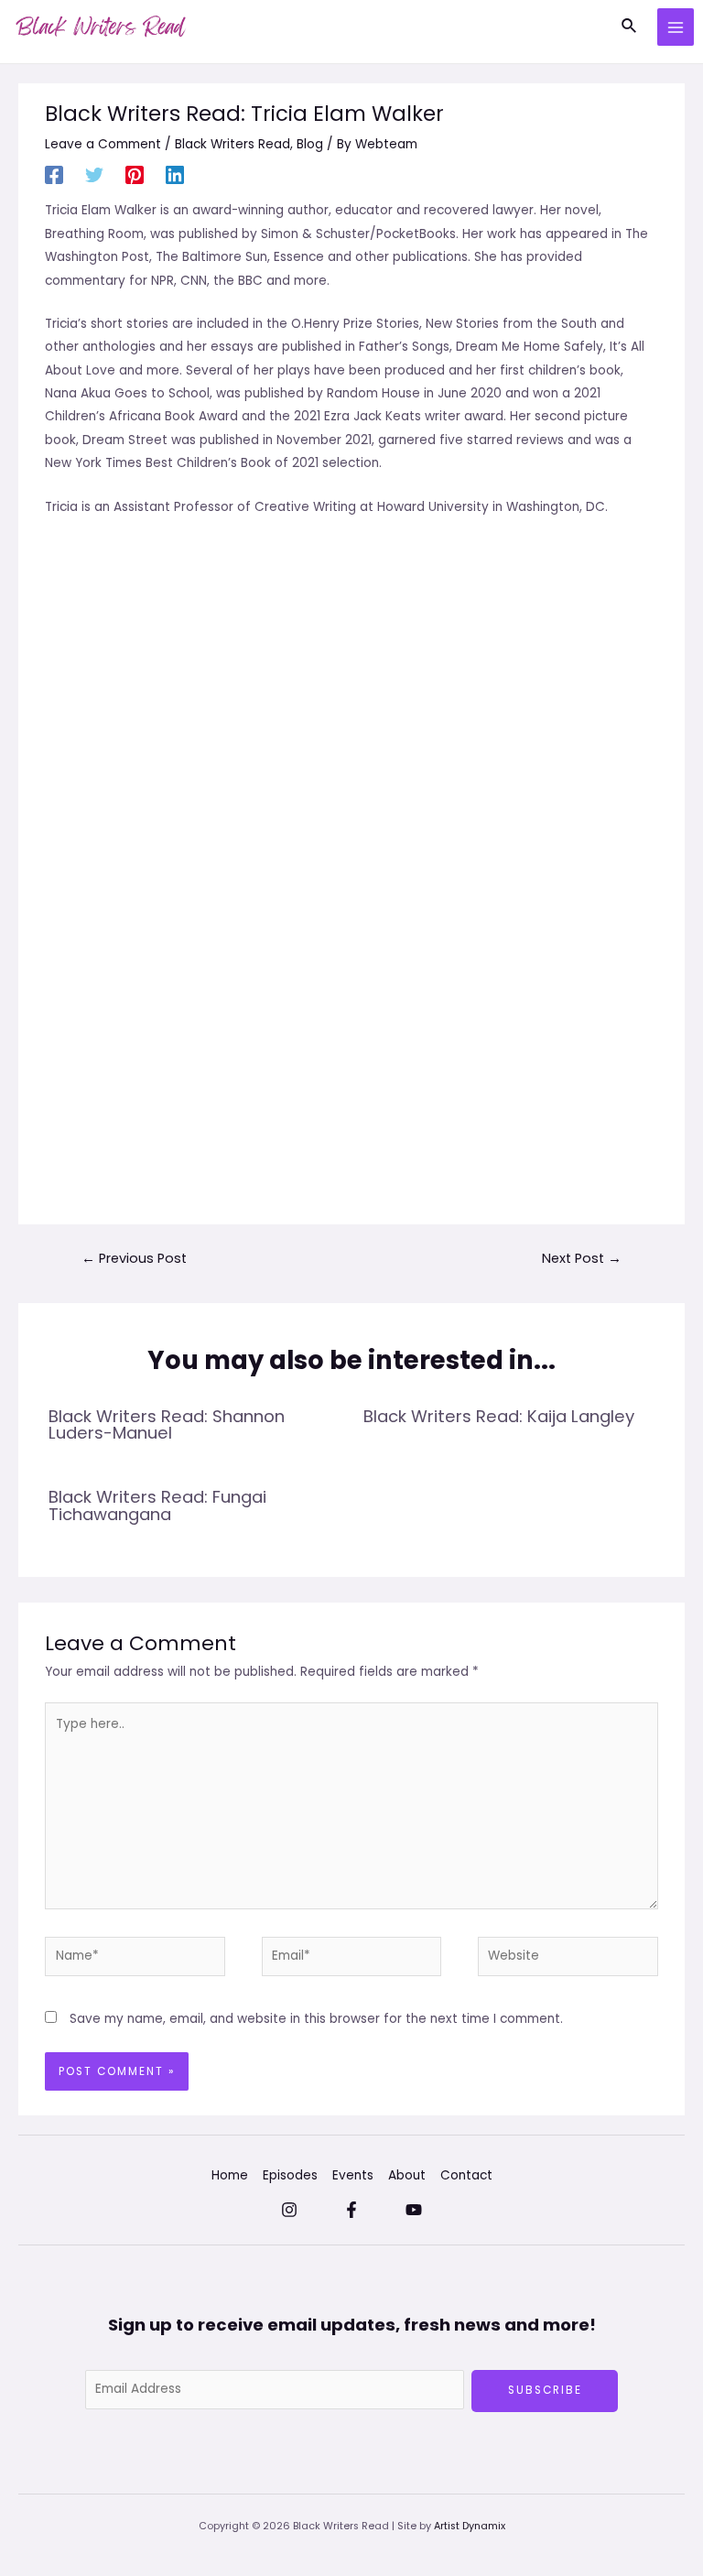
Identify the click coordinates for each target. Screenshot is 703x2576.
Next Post (582, 1258)
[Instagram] (289, 2210)
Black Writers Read (233, 144)
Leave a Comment (103, 144)
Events (353, 2175)
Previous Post (134, 1258)
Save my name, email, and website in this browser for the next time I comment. (316, 2019)
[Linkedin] (175, 175)
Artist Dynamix (470, 2526)
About (407, 2175)
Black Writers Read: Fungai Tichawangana (157, 1505)
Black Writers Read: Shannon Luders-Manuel (167, 1424)
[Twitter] (94, 175)
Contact (466, 2175)
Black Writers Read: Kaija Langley (499, 1416)
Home (230, 2175)
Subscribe (545, 2390)
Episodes (290, 2175)
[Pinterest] (135, 175)
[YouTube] (414, 2210)
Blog (310, 144)
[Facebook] (54, 175)
